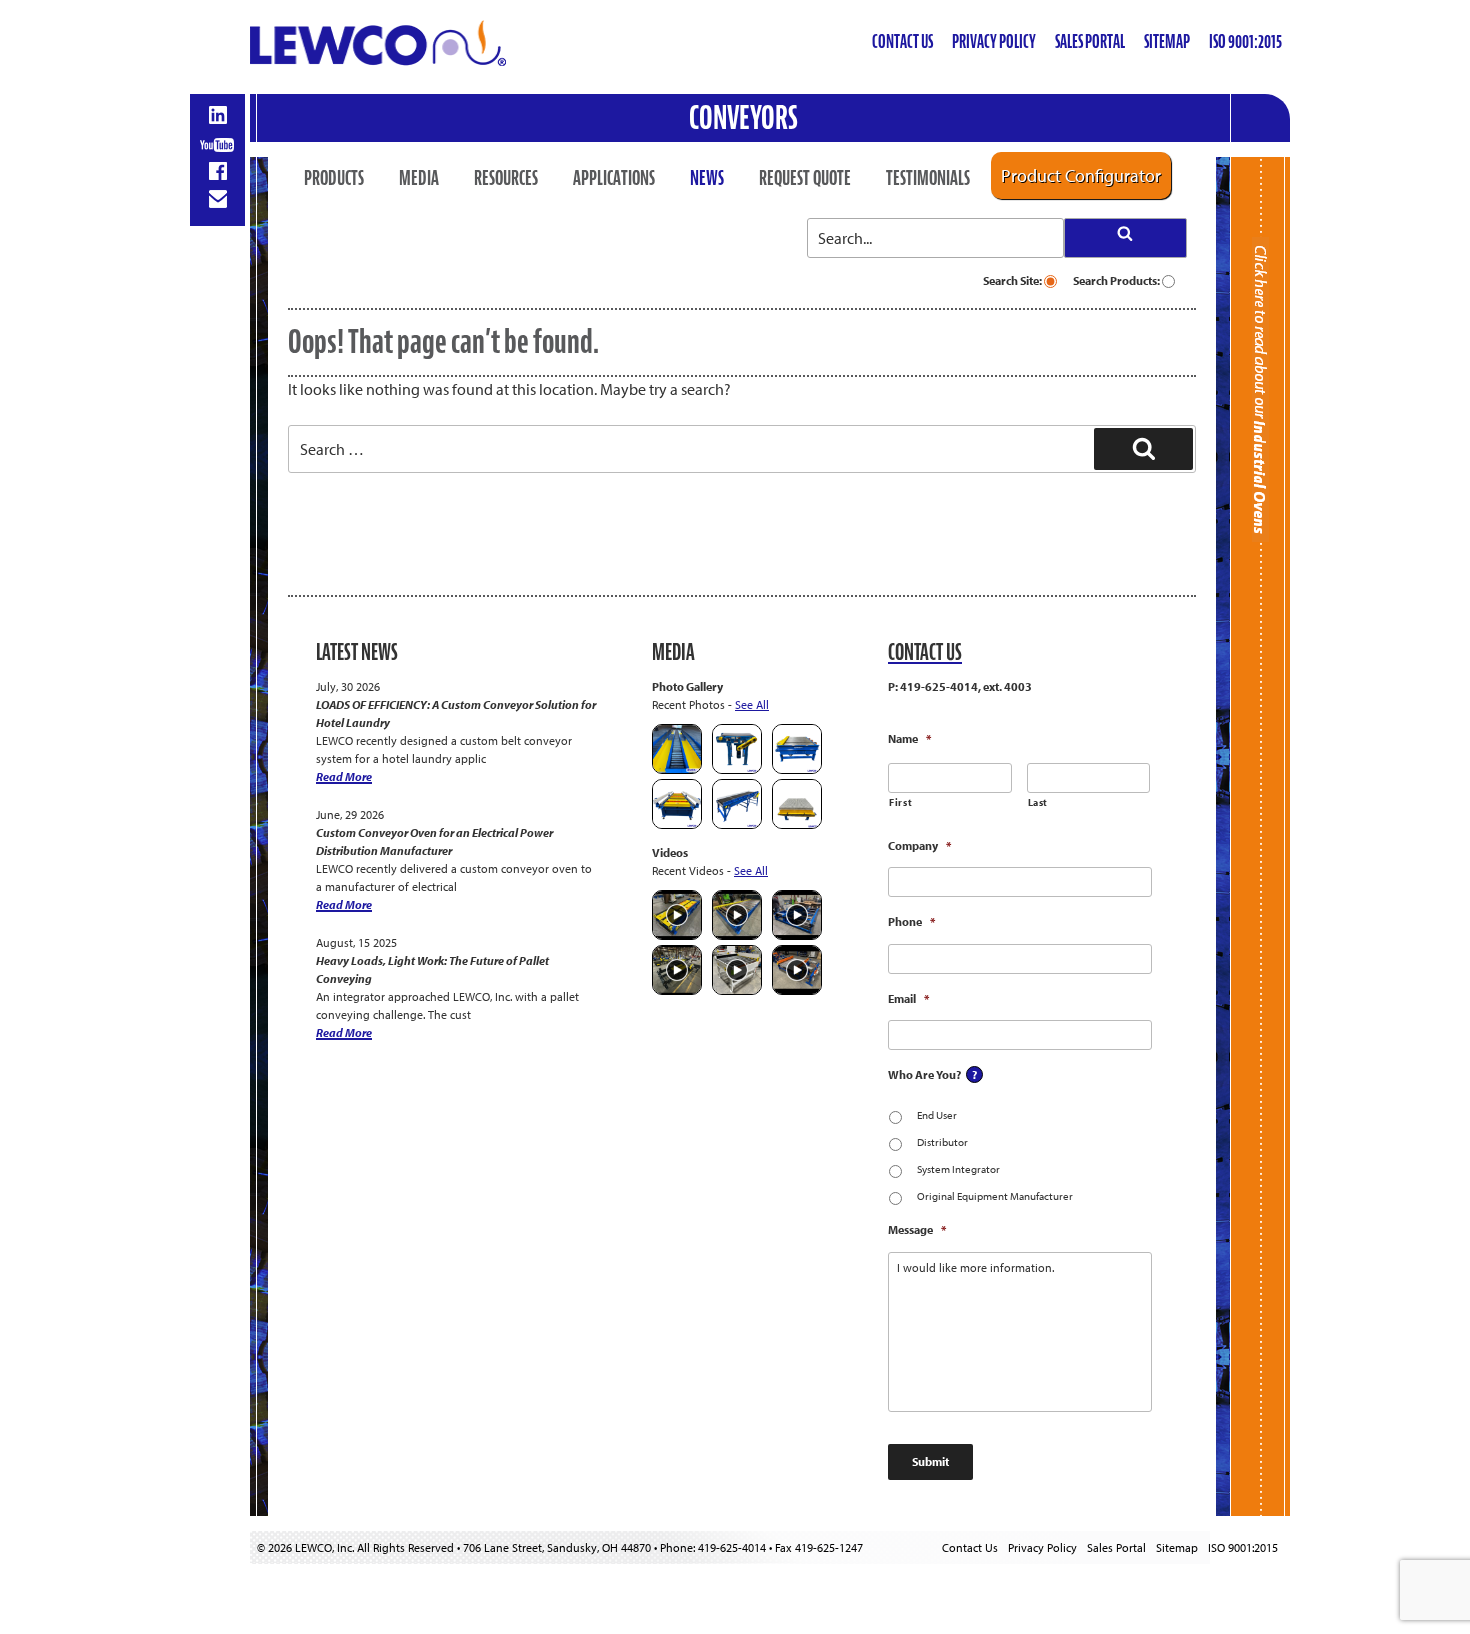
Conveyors (743, 117)
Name (909, 738)
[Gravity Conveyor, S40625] (677, 769)
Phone (911, 921)
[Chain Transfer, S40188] (797, 769)
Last (1038, 802)
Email (908, 998)
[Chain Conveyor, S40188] (677, 824)
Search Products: (1117, 280)
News (707, 178)
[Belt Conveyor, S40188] (737, 824)
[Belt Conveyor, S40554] (737, 769)
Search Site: (1013, 280)
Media (419, 178)
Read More (344, 776)
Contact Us (902, 41)
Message (917, 1229)
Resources (506, 178)
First (900, 802)
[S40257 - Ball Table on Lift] (797, 824)
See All (752, 704)
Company (919, 845)
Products (334, 178)
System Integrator (958, 1169)
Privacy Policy (994, 41)
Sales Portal (1090, 41)
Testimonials (928, 178)
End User (937, 1115)
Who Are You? (924, 1074)
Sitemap (1167, 41)
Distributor (942, 1142)
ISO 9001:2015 (1245, 41)
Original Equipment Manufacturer (995, 1196)
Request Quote (805, 178)
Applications (614, 178)
